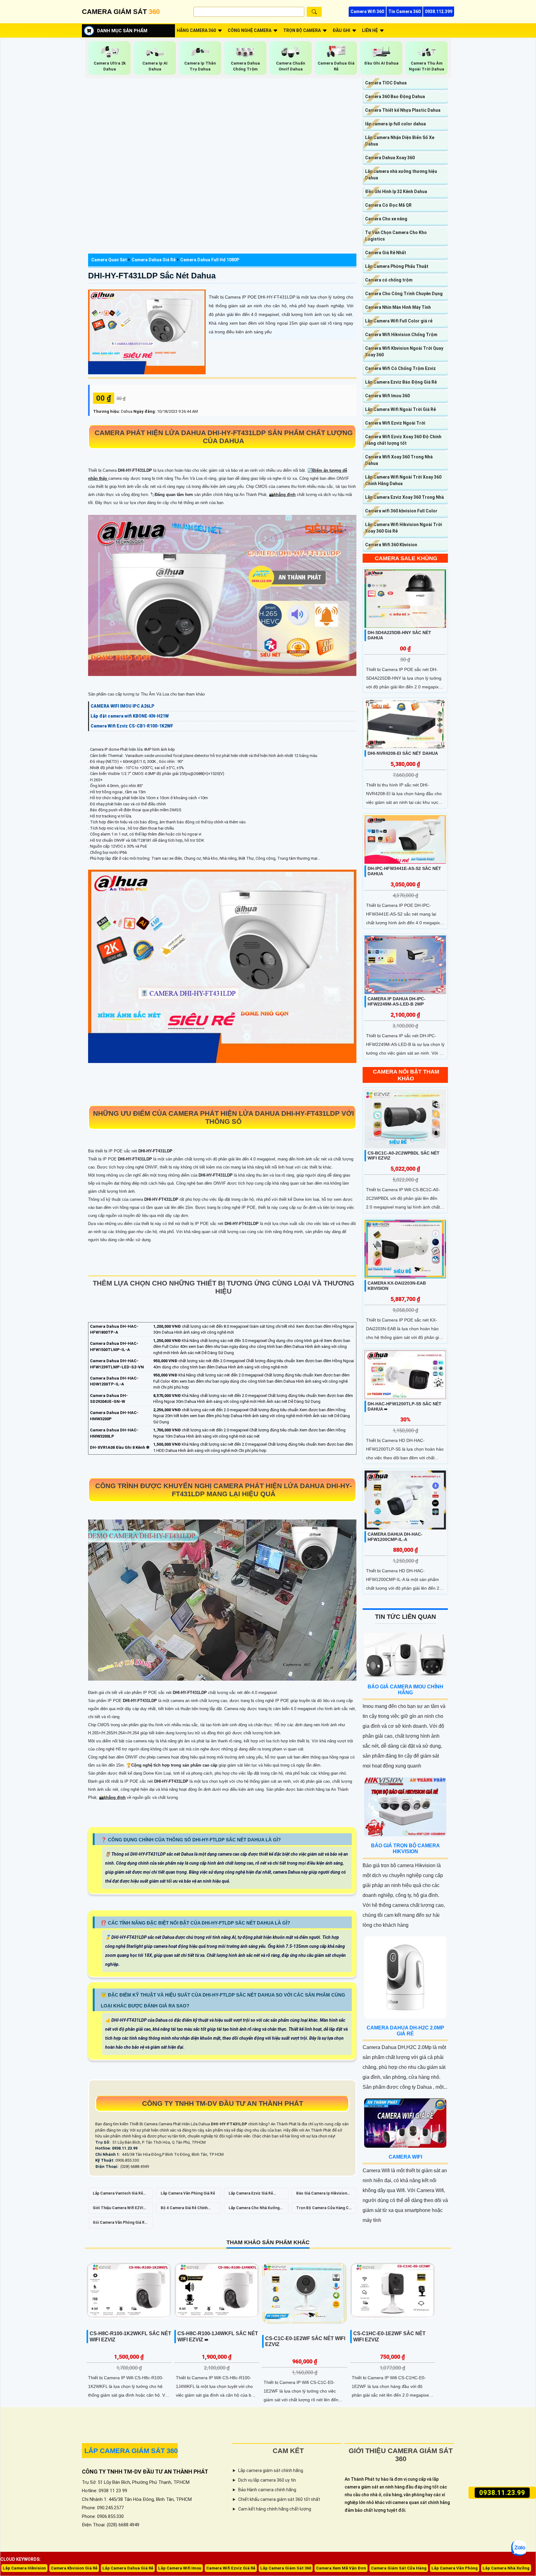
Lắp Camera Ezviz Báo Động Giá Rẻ (401, 382)
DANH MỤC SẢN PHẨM (122, 31)
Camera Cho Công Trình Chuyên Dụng (404, 294)
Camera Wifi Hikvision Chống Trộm (401, 335)
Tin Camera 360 (404, 11)
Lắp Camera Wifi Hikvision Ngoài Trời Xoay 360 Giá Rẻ (404, 528)
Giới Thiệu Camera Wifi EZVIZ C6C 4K (119, 2210)
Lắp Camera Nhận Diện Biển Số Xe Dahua (400, 141)
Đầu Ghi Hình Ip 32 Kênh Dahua (396, 191)
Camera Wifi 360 (367, 11)
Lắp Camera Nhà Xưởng (506, 2568)
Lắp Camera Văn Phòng (455, 2568)
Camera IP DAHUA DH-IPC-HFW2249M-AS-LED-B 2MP (397, 1001)
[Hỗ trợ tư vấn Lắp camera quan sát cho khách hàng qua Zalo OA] (519, 2548)
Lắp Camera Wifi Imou (180, 2568)
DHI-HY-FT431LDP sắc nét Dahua (152, 276)
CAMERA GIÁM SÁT (121, 12)
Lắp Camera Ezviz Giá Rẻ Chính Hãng (251, 2195)
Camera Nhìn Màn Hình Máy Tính (398, 307)
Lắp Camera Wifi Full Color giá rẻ (399, 321)
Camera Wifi (405, 2157)
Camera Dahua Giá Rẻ (154, 260)
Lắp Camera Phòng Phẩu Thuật (397, 266)
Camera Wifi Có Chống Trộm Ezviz (400, 368)
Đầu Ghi (341, 30)
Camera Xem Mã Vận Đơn (341, 2568)
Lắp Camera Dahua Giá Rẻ (128, 2568)
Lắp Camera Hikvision (24, 2568)
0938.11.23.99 (502, 2493)
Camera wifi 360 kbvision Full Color (401, 511)
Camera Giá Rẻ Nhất (386, 253)
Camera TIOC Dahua (386, 83)
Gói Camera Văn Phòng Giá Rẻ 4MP (120, 2224)
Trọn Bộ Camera (302, 30)
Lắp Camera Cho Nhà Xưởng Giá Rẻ (254, 2210)
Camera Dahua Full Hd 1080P (210, 260)
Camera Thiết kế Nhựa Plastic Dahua (403, 110)
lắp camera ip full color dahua (395, 124)
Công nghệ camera (250, 30)
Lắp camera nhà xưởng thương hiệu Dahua (401, 175)
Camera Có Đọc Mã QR (388, 205)
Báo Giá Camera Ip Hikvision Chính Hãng (322, 2195)
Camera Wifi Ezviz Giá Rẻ (231, 2568)
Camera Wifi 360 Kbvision (391, 545)
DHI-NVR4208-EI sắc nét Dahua (403, 753)
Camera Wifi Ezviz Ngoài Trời (395, 423)
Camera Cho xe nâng (386, 219)
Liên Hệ (370, 30)
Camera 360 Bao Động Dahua (395, 97)
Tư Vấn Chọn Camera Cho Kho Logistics (396, 236)
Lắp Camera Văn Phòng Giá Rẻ (188, 2193)
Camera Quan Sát (109, 260)
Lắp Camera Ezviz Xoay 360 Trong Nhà (404, 497)
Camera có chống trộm (389, 280)
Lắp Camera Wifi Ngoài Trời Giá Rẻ (400, 409)
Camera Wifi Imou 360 (387, 396)
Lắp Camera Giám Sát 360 (286, 2568)
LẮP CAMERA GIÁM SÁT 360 (131, 2451)
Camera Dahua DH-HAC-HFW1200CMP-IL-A (395, 1537)
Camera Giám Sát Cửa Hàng (399, 2568)
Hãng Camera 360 (196, 30)
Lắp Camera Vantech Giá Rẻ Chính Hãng (118, 2195)
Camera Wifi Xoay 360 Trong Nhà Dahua (399, 460)
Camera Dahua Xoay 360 (390, 158)
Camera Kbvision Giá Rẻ (74, 2568)
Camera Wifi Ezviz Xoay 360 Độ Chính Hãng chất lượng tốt (403, 440)
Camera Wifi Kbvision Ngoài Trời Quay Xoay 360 (404, 351)
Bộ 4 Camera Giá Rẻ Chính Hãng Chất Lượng (184, 2210)
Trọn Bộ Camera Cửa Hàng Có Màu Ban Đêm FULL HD (324, 2210)
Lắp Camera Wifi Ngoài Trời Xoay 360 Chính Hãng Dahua (403, 480)
